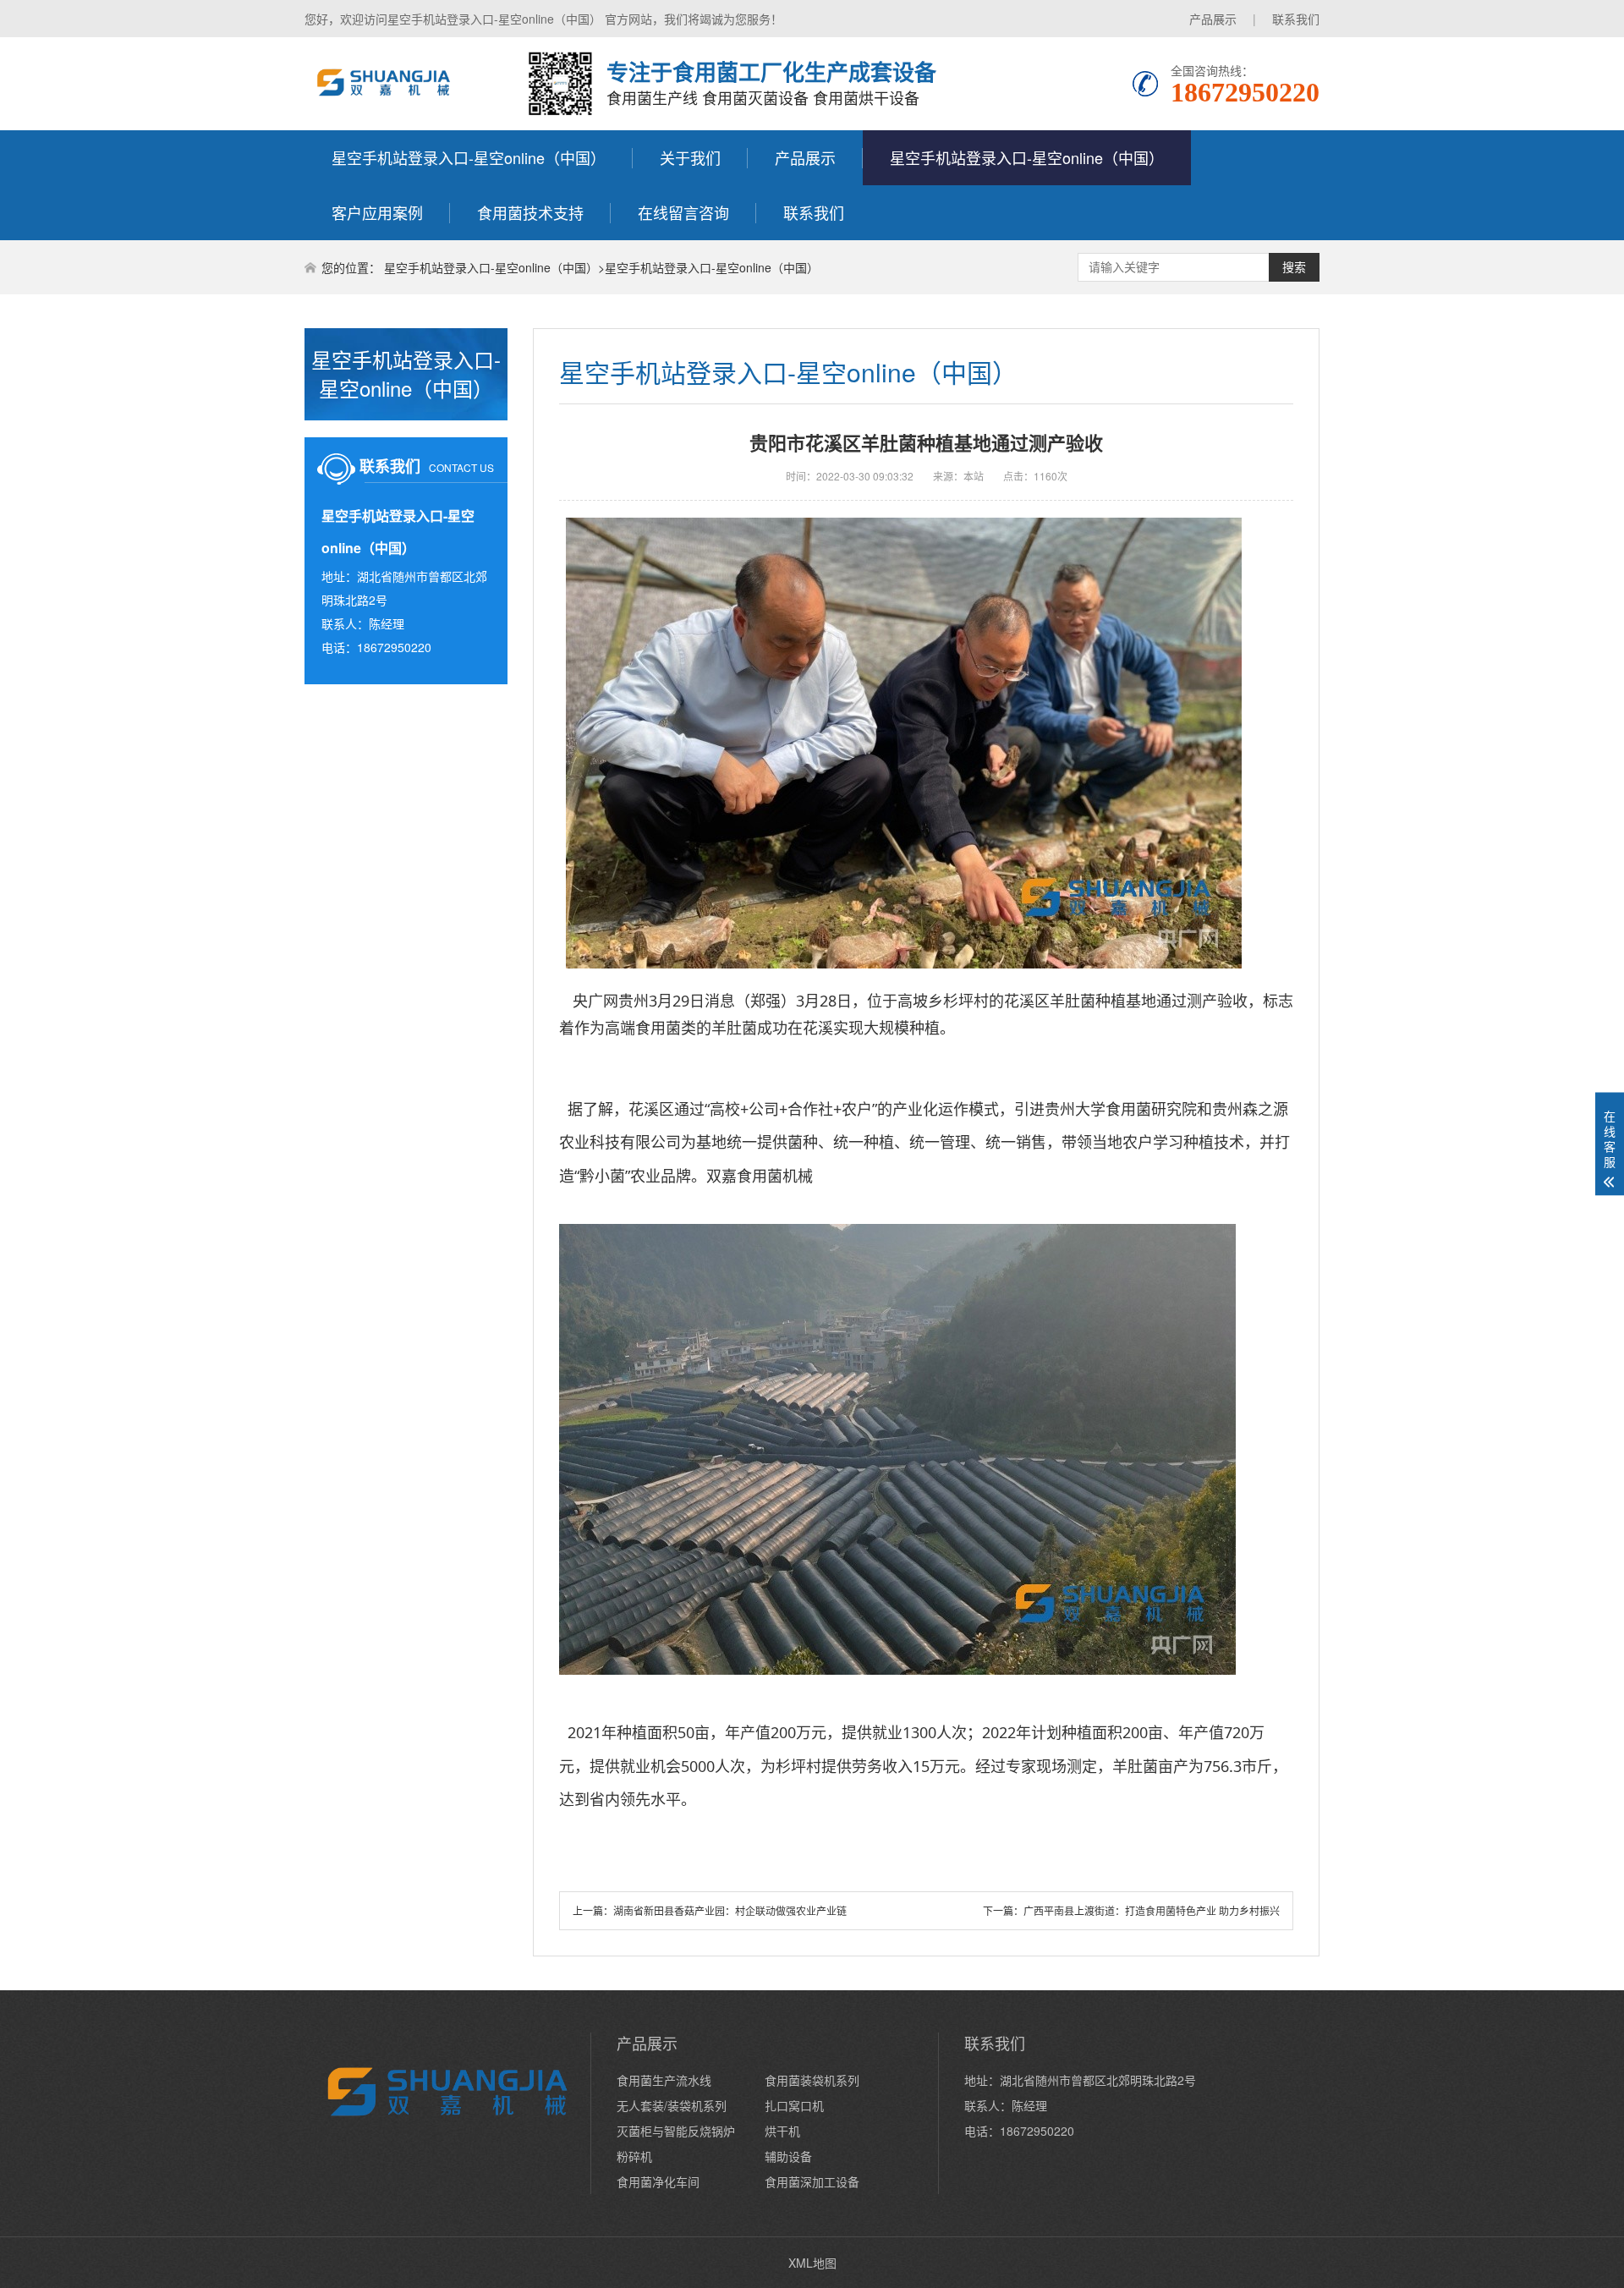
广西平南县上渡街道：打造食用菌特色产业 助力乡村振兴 (1152, 1910)
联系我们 (1296, 19)
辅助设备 (788, 2156)
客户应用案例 (377, 212)
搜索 (1294, 267)
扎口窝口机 (794, 2105)
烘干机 (782, 2131)
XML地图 (812, 2263)
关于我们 (690, 157)
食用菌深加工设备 (812, 2181)
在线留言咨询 (683, 212)
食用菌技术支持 (530, 212)
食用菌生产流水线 (664, 2080)
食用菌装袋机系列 (812, 2080)
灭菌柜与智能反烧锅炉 (676, 2131)
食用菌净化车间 (658, 2181)
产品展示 (1213, 19)
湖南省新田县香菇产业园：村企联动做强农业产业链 (730, 1910)
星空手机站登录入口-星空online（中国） (469, 157)
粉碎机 (634, 2156)
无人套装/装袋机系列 (672, 2105)
